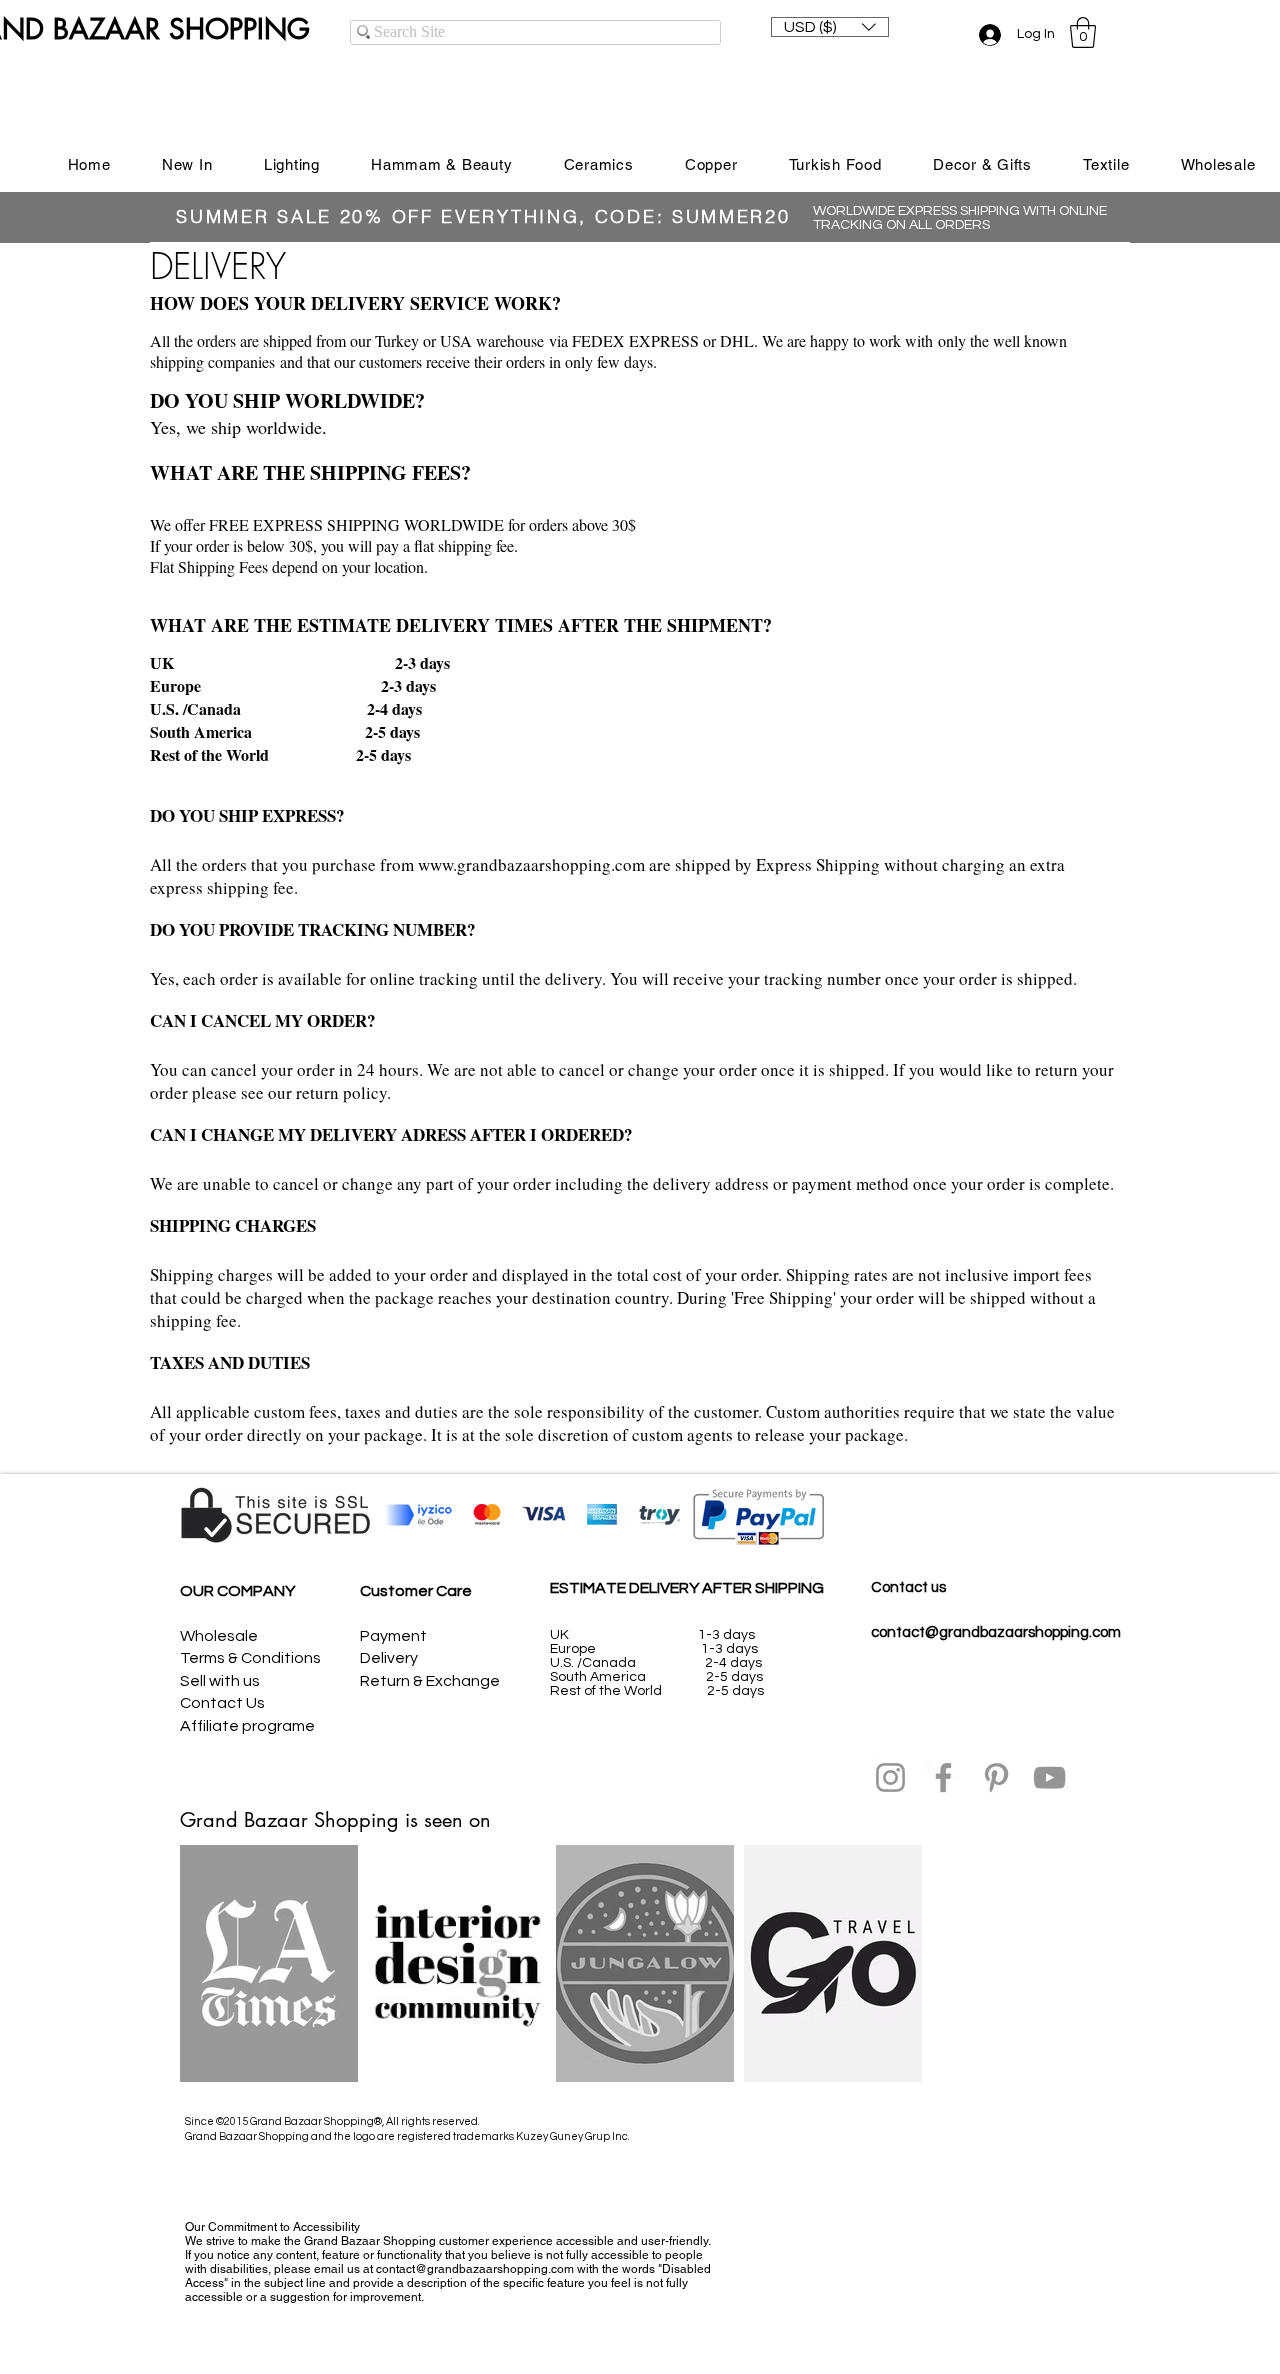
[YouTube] (1049, 1777)
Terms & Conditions (250, 1658)
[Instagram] (890, 1777)
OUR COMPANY (237, 1591)
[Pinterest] (996, 1777)
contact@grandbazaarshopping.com (996, 1632)
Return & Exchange (430, 1681)
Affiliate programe (247, 1726)
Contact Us (222, 1703)
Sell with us (220, 1681)
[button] (830, 27)
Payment (393, 1636)
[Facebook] (943, 1777)
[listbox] (830, 27)
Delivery (389, 1658)
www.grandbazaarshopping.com (531, 864)
